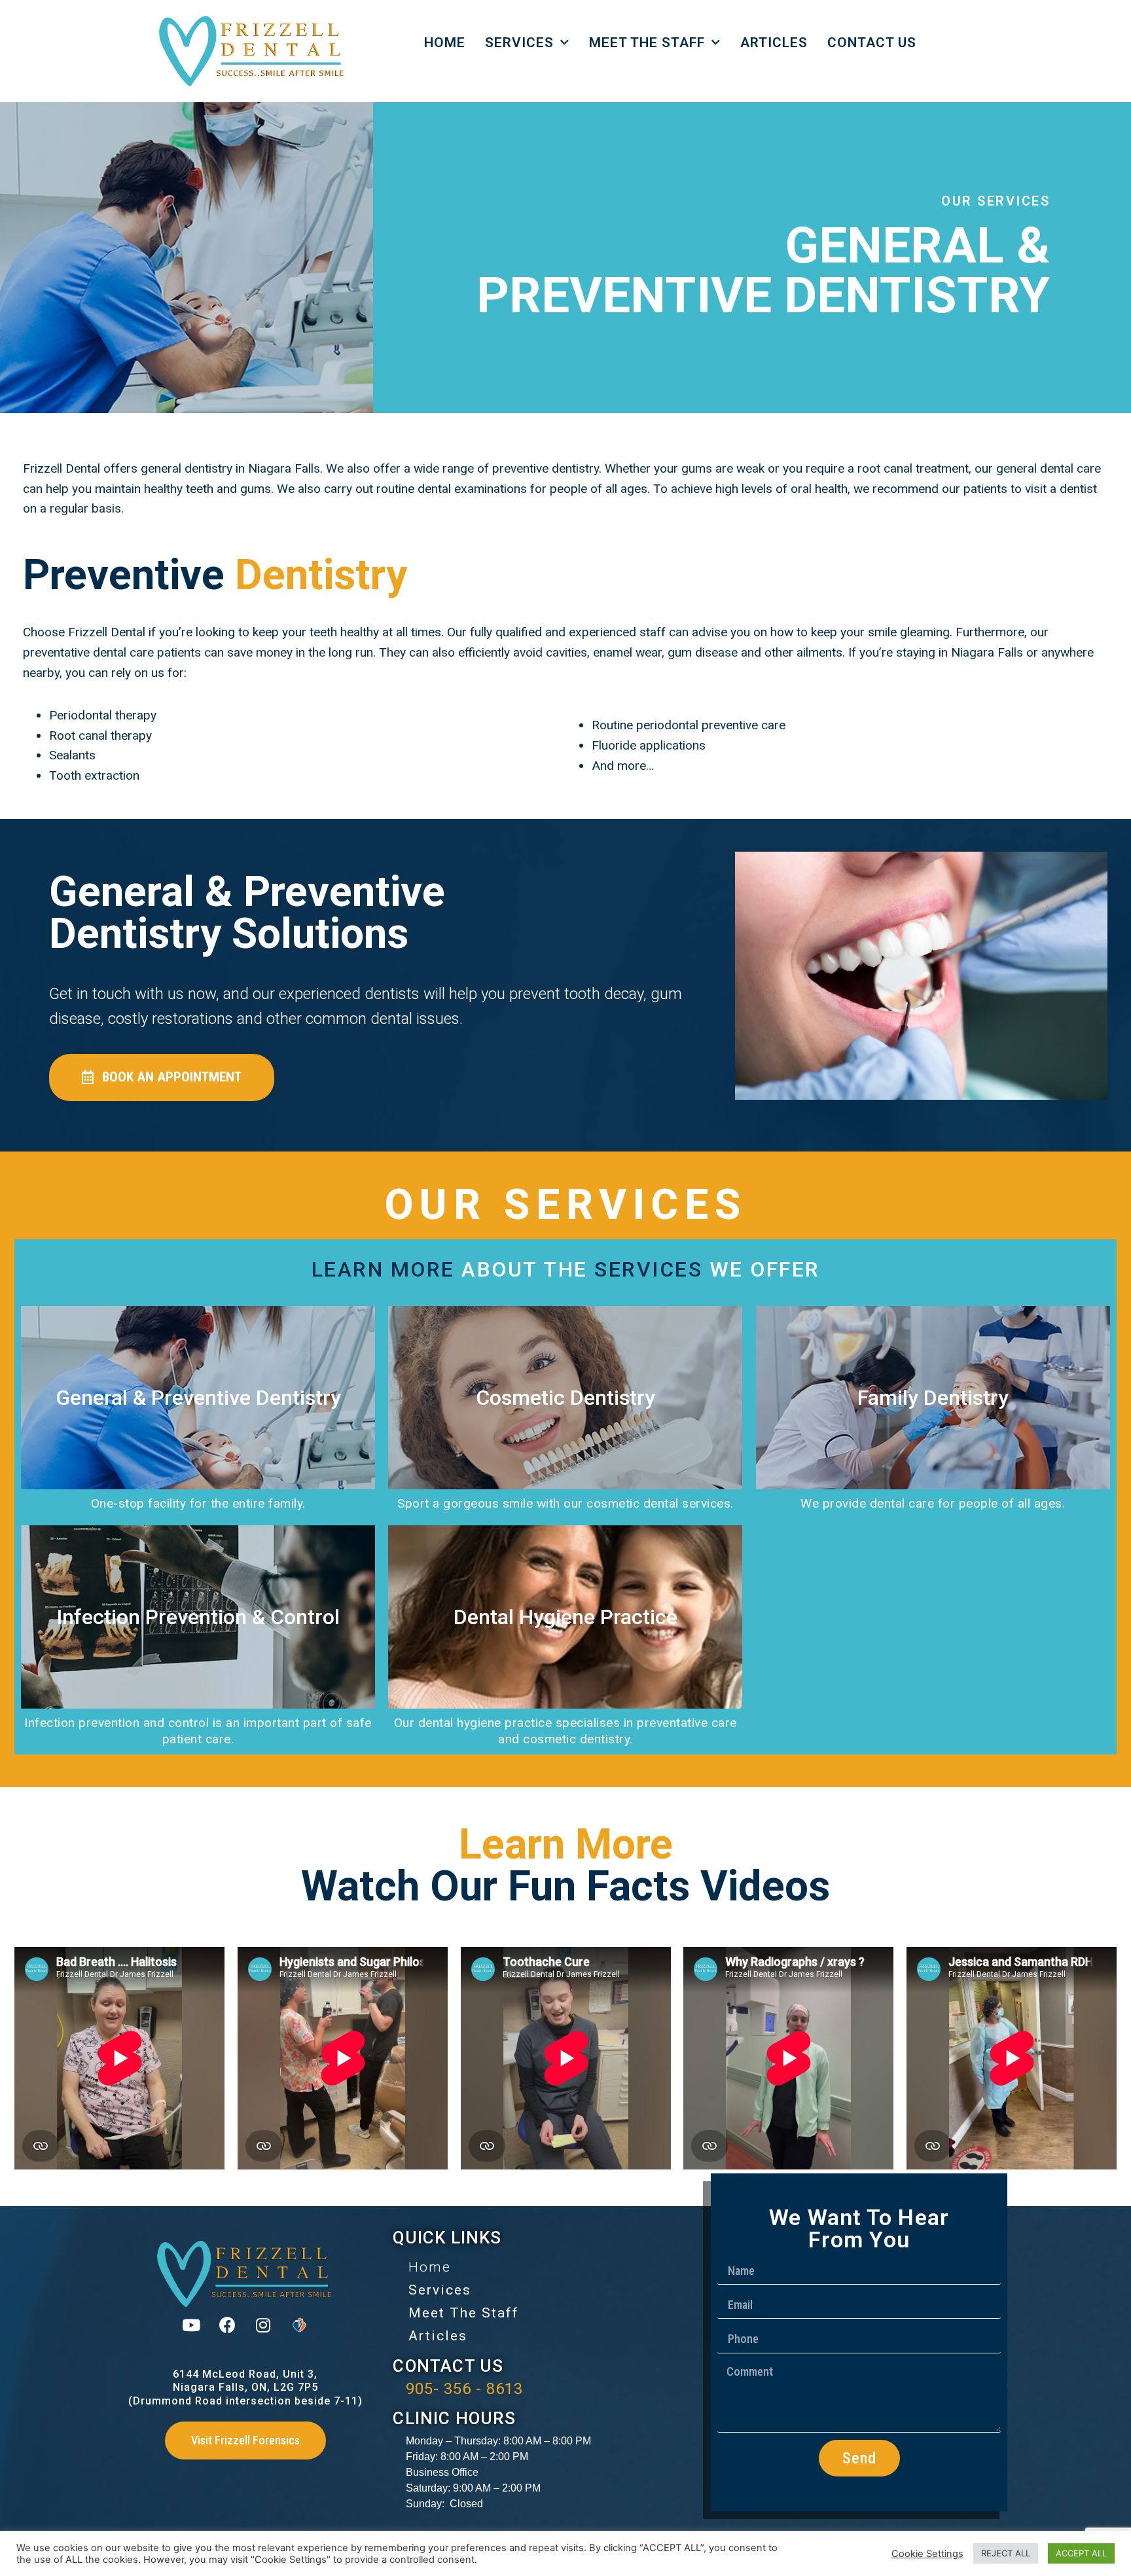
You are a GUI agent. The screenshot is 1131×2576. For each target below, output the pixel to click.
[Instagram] (263, 2325)
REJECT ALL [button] (1006, 2553)
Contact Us (872, 43)
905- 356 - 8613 (464, 2389)
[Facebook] (227, 2325)
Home (445, 43)
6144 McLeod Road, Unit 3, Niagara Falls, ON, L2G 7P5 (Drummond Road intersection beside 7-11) (245, 2388)
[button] (162, 1078)
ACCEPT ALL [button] (1081, 2553)
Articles (774, 43)
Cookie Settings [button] (927, 2554)
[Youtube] (191, 2325)
